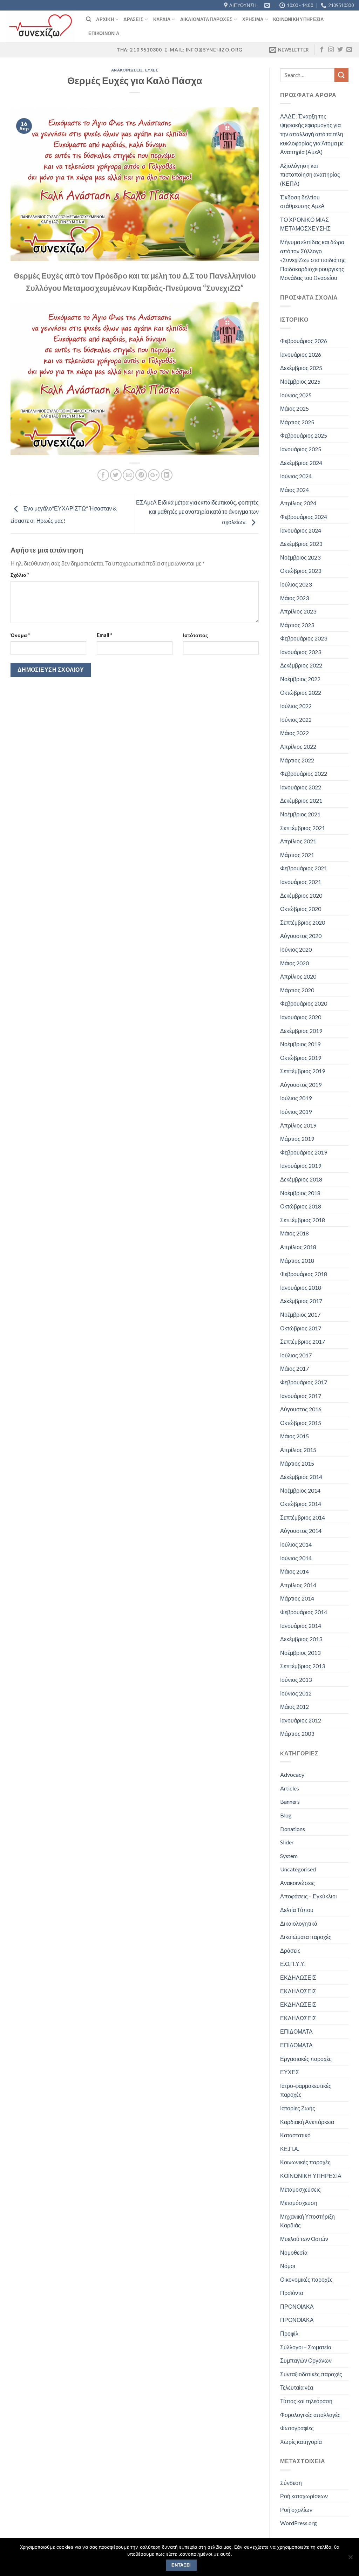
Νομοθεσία (294, 2252)
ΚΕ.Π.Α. (290, 2149)
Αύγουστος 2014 (301, 1531)
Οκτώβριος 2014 (301, 1504)
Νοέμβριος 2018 (300, 1193)
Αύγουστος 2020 (301, 936)
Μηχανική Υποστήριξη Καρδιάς (307, 2221)
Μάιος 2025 (294, 408)
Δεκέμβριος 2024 (301, 463)
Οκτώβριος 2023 (301, 571)
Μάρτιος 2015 (297, 1463)
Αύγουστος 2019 (301, 1085)
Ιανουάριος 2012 (301, 1720)
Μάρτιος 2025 (297, 422)
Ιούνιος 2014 (296, 1558)
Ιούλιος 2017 (296, 1355)
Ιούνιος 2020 (296, 949)
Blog (286, 1815)
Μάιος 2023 (294, 598)
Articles (290, 1788)
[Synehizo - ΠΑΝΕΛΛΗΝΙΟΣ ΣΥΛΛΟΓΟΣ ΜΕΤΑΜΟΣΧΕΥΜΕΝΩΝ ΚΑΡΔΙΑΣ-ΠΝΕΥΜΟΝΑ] (40, 26)
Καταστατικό (295, 2135)
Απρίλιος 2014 (298, 1585)
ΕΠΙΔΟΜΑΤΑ (296, 2031)
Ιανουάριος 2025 (301, 449)
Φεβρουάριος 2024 (304, 517)
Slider (287, 1842)
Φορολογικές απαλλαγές (310, 2415)
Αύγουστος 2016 (301, 1409)
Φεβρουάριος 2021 (304, 868)
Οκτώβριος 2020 (301, 909)
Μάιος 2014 (294, 1571)
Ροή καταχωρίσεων (304, 2496)
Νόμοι (288, 2266)
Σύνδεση (291, 2483)
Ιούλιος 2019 (296, 1098)
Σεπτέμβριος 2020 (303, 922)
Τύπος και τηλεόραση (306, 2401)
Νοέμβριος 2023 (300, 557)
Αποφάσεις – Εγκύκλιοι (309, 1896)
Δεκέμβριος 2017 (301, 1301)
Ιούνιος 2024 (296, 476)
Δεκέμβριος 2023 (301, 544)
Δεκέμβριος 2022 (301, 665)
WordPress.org (299, 2523)
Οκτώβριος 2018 (301, 1206)
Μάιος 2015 (294, 1436)
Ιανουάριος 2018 (301, 1287)
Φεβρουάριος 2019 (304, 1152)
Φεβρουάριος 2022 (304, 773)
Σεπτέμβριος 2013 (303, 1666)
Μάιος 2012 (294, 1707)
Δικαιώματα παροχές (306, 1937)
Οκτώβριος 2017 (301, 1328)
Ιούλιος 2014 (296, 1544)
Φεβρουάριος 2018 (304, 1274)
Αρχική (105, 19)
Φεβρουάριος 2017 (304, 1382)
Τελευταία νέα (297, 2387)
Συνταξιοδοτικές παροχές (311, 2374)
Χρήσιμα (253, 19)
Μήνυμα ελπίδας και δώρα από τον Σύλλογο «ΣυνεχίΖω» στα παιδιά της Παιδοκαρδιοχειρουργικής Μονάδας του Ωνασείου (313, 260)
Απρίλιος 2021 (298, 841)
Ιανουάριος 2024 (301, 530)
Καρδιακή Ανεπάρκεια (307, 2122)
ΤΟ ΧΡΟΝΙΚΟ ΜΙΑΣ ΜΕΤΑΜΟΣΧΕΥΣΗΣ (305, 224)
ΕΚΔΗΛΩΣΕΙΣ (298, 1977)
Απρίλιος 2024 (298, 503)
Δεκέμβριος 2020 (301, 895)
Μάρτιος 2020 (297, 990)
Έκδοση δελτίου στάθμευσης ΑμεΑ (302, 202)
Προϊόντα (292, 2293)
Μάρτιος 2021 (297, 855)
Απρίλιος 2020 (298, 976)
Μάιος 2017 (294, 1368)
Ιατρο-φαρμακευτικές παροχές (306, 2090)
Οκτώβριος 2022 (301, 693)
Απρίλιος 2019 (298, 1125)
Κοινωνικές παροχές (305, 2162)
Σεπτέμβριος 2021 (303, 828)
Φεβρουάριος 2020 (304, 1003)
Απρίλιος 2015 (298, 1450)
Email (104, 635)
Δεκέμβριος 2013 (301, 1639)
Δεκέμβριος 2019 (301, 1031)
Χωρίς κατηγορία (301, 2442)
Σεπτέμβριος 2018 (303, 1220)
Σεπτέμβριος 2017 (303, 1341)
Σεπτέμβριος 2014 (303, 1517)
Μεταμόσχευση (299, 2203)
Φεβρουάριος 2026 (304, 341)
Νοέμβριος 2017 (300, 1314)
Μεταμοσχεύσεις (300, 2189)
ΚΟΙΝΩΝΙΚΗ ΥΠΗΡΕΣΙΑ (311, 2176)
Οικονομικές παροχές (306, 2279)
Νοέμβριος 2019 (300, 1044)
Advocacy (292, 1775)
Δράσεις (133, 19)
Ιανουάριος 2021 (301, 882)
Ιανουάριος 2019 (301, 1166)
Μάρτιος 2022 (297, 760)
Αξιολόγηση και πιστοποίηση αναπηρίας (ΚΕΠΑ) (310, 174)
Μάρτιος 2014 (297, 1598)
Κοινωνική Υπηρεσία (299, 19)
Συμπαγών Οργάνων (306, 2360)
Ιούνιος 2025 (296, 395)
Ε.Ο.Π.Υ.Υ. (293, 1964)
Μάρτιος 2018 (297, 1260)
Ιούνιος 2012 (296, 1693)
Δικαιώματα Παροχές (206, 19)
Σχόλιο (20, 575)
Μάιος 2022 (294, 733)
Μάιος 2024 (294, 490)
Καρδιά (162, 19)
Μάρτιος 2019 (297, 1139)
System (289, 1856)
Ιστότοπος (195, 635)
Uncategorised (298, 1869)
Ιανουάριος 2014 (301, 1626)
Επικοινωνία (104, 33)
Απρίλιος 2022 (298, 746)
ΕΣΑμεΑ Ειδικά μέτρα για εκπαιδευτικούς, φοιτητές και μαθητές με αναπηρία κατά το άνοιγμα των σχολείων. (197, 512)
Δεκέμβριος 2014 (301, 1477)
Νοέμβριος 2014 (300, 1490)
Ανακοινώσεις (127, 70)
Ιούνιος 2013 (296, 1680)
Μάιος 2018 (294, 1233)
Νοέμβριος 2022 (300, 679)
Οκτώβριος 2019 (301, 1058)
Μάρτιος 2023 (297, 625)
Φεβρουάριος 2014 (304, 1612)
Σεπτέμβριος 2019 (303, 1071)
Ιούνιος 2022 (296, 720)
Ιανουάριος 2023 (301, 652)
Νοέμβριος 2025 (300, 381)
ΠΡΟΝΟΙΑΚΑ (297, 2306)
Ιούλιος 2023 (296, 584)
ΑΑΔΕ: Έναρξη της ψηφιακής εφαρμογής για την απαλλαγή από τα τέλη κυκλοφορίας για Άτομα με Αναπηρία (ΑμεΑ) (312, 134)
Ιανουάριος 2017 (301, 1396)
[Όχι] (350, 2559)
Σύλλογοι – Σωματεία (306, 2347)
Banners (290, 1801)
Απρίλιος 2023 (298, 611)
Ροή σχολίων (296, 2510)
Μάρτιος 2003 (297, 1734)
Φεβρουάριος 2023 (304, 638)
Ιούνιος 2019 (296, 1112)
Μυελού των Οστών (304, 2239)
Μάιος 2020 (294, 963)
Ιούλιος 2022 (296, 706)
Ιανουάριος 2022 (301, 787)
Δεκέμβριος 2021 (301, 800)
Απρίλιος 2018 (298, 1247)
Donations (293, 1829)
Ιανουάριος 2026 (301, 354)
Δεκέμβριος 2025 (301, 368)
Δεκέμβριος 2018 (301, 1179)
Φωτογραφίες (297, 2428)
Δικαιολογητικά (299, 1923)
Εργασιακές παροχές (306, 2059)
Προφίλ (289, 2333)
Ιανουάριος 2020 (301, 1017)
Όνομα (20, 635)
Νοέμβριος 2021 (300, 814)
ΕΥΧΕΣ (152, 70)
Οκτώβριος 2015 (301, 1423)
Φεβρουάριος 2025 (304, 435)
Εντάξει (181, 2565)
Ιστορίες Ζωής (298, 2108)
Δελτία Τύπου (297, 1910)
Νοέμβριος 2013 (300, 1653)
